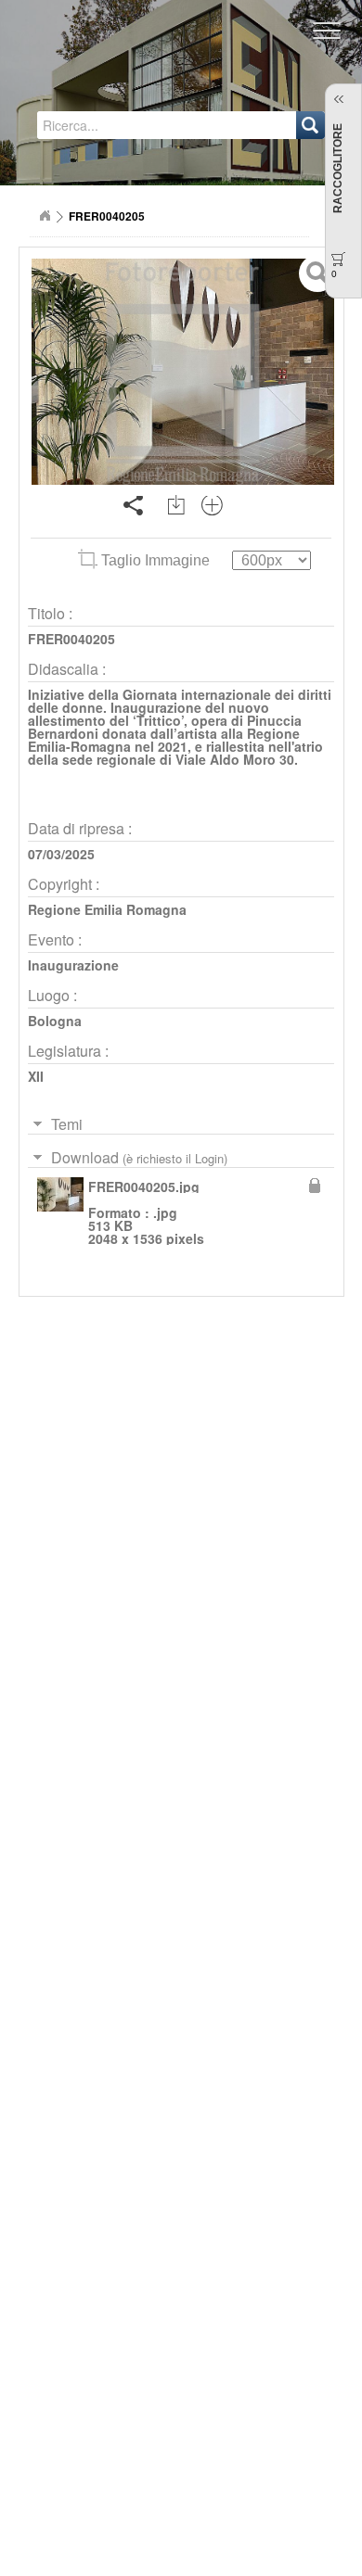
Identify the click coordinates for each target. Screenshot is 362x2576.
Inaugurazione (73, 965)
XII (36, 1076)
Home (45, 216)
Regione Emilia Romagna (107, 909)
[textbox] (117, 125)
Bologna (55, 1021)
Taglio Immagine (155, 560)
